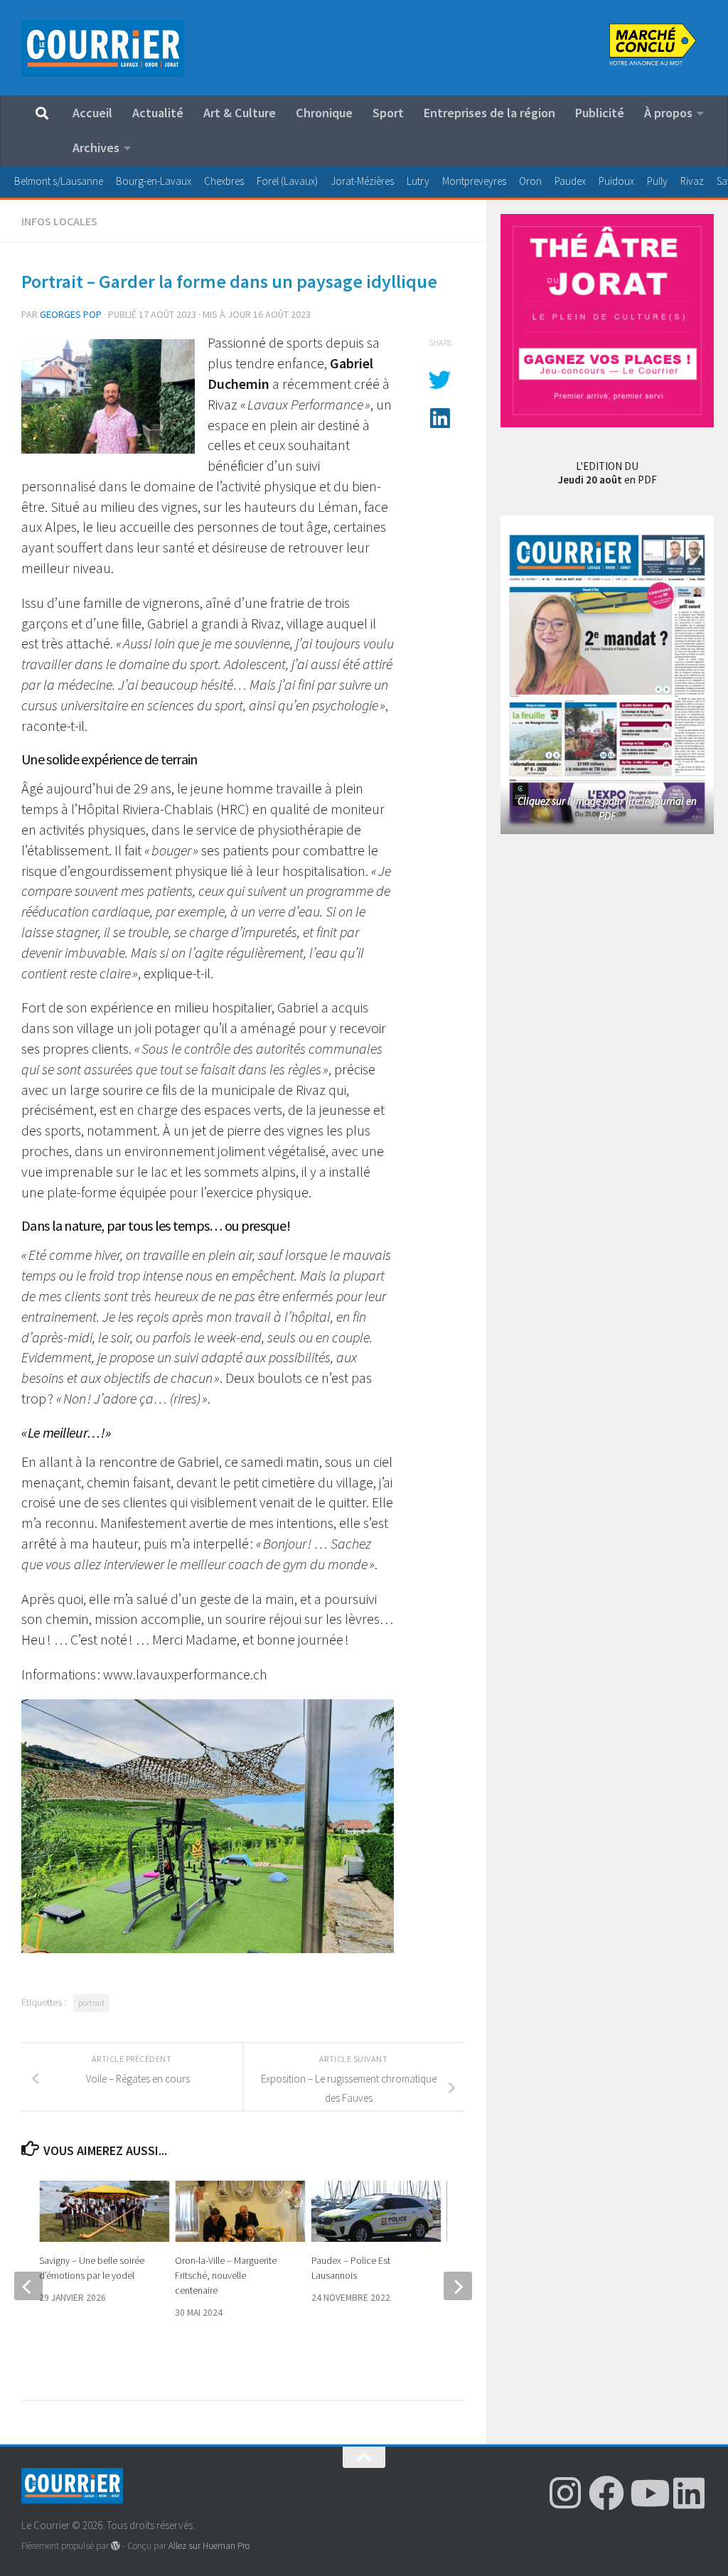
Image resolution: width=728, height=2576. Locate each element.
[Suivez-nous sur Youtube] (648, 2493)
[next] (458, 2286)
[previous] (28, 2286)
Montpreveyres (474, 181)
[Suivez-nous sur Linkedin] (689, 2493)
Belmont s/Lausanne (59, 181)
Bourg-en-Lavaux (154, 181)
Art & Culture (240, 113)
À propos (668, 113)
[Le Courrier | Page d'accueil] (103, 48)
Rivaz (692, 181)
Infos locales (59, 221)
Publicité (600, 113)
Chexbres (224, 181)
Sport (388, 113)
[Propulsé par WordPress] (116, 2546)
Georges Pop (71, 314)
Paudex (570, 181)
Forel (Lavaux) (287, 181)
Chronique (324, 113)
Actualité (158, 113)
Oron (530, 181)
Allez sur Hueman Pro (209, 2546)
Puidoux (616, 181)
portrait (91, 2003)
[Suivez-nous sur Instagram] (565, 2493)
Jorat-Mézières (362, 181)
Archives (96, 148)
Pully (657, 181)
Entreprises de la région (489, 113)
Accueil (92, 113)
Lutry (418, 181)
